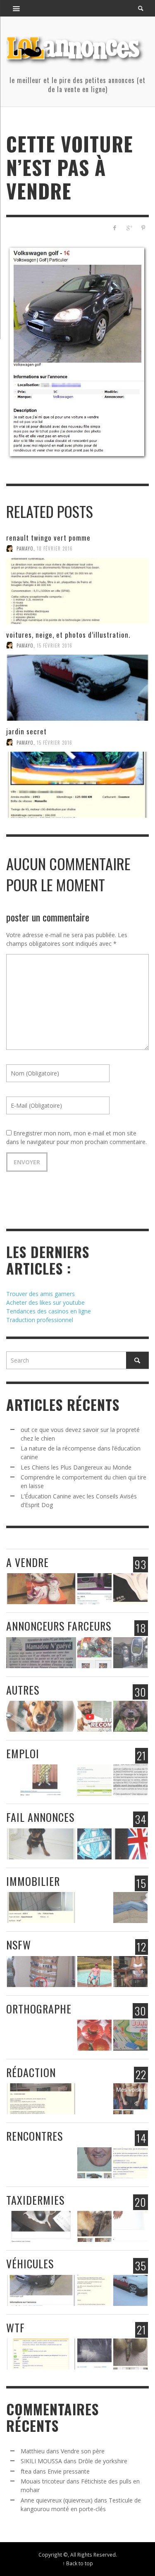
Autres (23, 1690)
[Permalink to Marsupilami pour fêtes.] (41, 1780)
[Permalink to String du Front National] (130, 1589)
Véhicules (30, 2264)
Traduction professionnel (40, 1320)
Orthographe (39, 2009)
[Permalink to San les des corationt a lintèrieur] (41, 2035)
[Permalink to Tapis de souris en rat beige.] (41, 2226)
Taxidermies (35, 2200)
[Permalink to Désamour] (41, 2099)
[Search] (17, 8)
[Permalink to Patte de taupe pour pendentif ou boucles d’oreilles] (130, 2226)
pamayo (25, 548)
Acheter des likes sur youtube (45, 1302)
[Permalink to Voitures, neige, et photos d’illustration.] (77, 688)
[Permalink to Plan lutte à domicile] (94, 1972)
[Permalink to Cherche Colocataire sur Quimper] (130, 1908)
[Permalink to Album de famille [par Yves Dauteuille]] (94, 2099)
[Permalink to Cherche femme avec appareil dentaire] (130, 2163)
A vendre (27, 1562)
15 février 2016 (55, 645)
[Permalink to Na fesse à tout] (94, 2163)
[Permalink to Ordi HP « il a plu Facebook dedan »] (94, 1589)
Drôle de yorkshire (103, 2461)
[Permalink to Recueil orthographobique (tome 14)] (94, 2035)
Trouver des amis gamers (41, 1294)
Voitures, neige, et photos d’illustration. (68, 635)
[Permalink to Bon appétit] (41, 2354)
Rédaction (31, 2072)
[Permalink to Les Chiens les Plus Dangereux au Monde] (130, 1716)
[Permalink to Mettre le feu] (130, 2354)
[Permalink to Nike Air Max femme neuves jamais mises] (41, 1589)
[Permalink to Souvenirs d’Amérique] (130, 1844)
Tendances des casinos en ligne (49, 1311)
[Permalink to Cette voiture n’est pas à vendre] (41, 2290)
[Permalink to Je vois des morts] (94, 2354)
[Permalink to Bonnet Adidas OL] (94, 1844)
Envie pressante (69, 2471)
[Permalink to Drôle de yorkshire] (41, 1844)
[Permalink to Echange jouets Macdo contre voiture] (94, 1653)
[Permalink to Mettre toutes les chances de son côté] (94, 1908)
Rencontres (35, 2136)
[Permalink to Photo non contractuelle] (130, 1972)
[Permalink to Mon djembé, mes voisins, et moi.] (130, 2099)
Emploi (23, 1753)
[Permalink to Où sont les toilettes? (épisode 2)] (41, 1908)
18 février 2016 (55, 548)
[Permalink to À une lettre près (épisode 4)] (130, 2035)
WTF (15, 2328)
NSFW (19, 1945)
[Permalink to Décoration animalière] (94, 2226)
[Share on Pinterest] (143, 228)
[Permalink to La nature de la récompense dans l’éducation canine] (94, 1716)
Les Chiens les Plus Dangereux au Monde (76, 1467)
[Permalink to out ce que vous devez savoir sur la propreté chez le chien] (41, 1716)
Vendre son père (83, 2451)
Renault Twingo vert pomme (48, 538)
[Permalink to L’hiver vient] (41, 2163)
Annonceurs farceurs (59, 1626)
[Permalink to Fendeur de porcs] (94, 1780)
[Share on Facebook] (115, 228)
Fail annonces (40, 1817)
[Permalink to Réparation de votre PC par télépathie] (41, 1653)
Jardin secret (26, 731)
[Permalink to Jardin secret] (77, 785)
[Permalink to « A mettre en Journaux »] (41, 1972)
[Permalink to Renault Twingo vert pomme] (77, 591)
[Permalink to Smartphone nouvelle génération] (130, 1653)
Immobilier (33, 1881)
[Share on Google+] (129, 228)
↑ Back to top (78, 2563)
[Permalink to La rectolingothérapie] (130, 1780)
